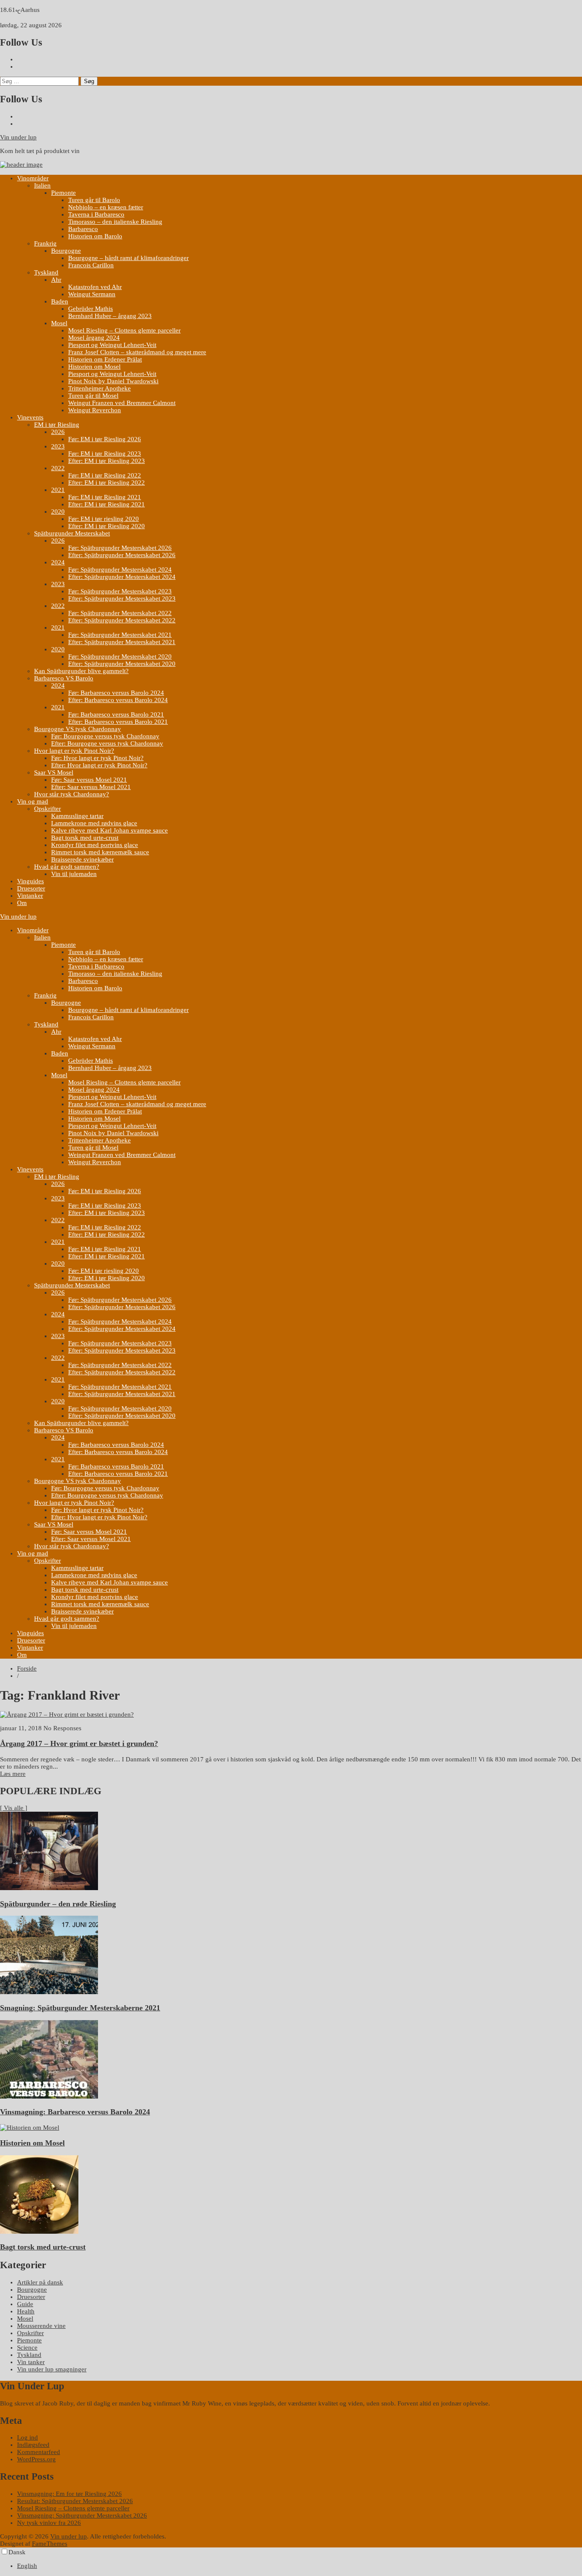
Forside (27, 1668)
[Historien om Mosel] (30, 2128)
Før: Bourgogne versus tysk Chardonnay (105, 736)
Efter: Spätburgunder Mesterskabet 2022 (122, 620)
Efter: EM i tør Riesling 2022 (107, 483)
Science (27, 2348)
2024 (58, 562)
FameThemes (50, 2544)
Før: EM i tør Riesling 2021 (105, 497)
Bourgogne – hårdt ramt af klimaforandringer (128, 258)
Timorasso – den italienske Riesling (115, 222)
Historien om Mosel (94, 367)
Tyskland (46, 272)
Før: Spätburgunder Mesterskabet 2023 (120, 591)
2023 (58, 446)
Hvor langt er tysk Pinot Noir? (74, 751)
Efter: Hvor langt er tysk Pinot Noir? (99, 765)
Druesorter (31, 888)
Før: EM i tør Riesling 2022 (105, 475)
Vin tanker (31, 2362)
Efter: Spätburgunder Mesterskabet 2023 (122, 598)
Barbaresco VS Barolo (64, 678)
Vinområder (33, 178)
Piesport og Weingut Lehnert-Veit (112, 345)
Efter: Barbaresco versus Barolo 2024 (118, 700)
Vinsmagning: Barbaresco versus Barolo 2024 (75, 2112)
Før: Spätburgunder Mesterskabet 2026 (120, 548)
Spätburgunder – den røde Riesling (58, 1904)
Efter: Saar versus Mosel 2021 (91, 787)
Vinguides (30, 881)
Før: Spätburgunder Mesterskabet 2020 (120, 656)
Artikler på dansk (40, 2282)
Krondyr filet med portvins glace (95, 845)
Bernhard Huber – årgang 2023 (110, 316)
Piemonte (63, 193)
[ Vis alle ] (14, 1808)
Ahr (56, 280)
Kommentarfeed (39, 2452)
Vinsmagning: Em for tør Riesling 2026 (69, 2494)
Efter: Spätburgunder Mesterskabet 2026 (122, 555)
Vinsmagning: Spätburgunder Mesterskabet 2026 (82, 2515)
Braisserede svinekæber (82, 859)
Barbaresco (83, 229)
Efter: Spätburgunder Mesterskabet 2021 (122, 642)
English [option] (27, 2566)
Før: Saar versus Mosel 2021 (89, 780)
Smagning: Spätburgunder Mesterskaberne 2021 (80, 2008)
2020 (58, 512)
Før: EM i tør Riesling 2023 (105, 454)
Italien (42, 185)
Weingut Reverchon (95, 410)
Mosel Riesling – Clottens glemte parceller (124, 330)
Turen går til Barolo (94, 200)
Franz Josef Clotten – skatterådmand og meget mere (137, 352)
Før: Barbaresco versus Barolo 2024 (116, 693)
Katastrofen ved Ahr (95, 287)
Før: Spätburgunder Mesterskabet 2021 (120, 635)
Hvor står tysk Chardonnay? (72, 794)
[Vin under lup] (21, 165)
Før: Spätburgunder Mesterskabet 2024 (120, 570)
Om (22, 903)
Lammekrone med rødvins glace (94, 823)
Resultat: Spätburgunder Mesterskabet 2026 (75, 2501)
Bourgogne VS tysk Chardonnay (78, 729)
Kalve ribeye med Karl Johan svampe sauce (109, 830)
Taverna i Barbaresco (96, 214)
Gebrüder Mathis (91, 309)
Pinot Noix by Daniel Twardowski (113, 381)
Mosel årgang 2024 (94, 338)
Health (26, 2311)
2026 (58, 432)
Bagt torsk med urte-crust (85, 838)
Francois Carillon (91, 265)
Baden (60, 301)
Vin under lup (18, 137)
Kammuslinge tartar (77, 816)
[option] (300, 2566)
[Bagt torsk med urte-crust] (39, 2232)
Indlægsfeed (33, 2445)
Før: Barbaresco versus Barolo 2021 (116, 714)
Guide (25, 2304)
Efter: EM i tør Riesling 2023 (107, 461)
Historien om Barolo (95, 236)
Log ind (27, 2437)
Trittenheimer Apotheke (99, 388)
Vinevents (30, 417)
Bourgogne (66, 251)
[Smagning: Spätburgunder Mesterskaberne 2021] (49, 1992)
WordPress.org (36, 2459)
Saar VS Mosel (54, 772)
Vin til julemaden (74, 874)
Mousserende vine (41, 2326)
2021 (58, 490)
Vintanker (30, 896)
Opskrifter (48, 809)
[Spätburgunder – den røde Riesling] (49, 1888)
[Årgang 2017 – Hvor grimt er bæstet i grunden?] (67, 1714)
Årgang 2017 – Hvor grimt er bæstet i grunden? (79, 1743)
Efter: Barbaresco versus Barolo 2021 (118, 722)
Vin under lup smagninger (52, 2369)
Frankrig (45, 243)
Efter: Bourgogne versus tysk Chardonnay (107, 743)
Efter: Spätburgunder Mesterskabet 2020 (122, 664)
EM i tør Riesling (57, 425)
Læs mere (13, 1774)
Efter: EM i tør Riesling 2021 (107, 504)
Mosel (59, 323)
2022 (58, 468)
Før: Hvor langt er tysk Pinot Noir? (97, 758)
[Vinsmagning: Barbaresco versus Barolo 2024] (49, 2096)
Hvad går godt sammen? (67, 867)
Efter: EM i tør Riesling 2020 (107, 526)
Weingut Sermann (92, 294)
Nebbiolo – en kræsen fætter (106, 207)
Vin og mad (33, 801)
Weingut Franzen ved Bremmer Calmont (122, 403)
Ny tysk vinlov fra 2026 (49, 2523)
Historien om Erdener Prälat (105, 359)
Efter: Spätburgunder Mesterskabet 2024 (122, 577)
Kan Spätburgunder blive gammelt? (81, 671)
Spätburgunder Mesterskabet (72, 533)
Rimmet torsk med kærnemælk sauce (100, 852)
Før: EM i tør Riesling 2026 (105, 439)
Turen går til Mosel (93, 396)
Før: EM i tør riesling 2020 (104, 519)
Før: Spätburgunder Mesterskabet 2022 (120, 613)
